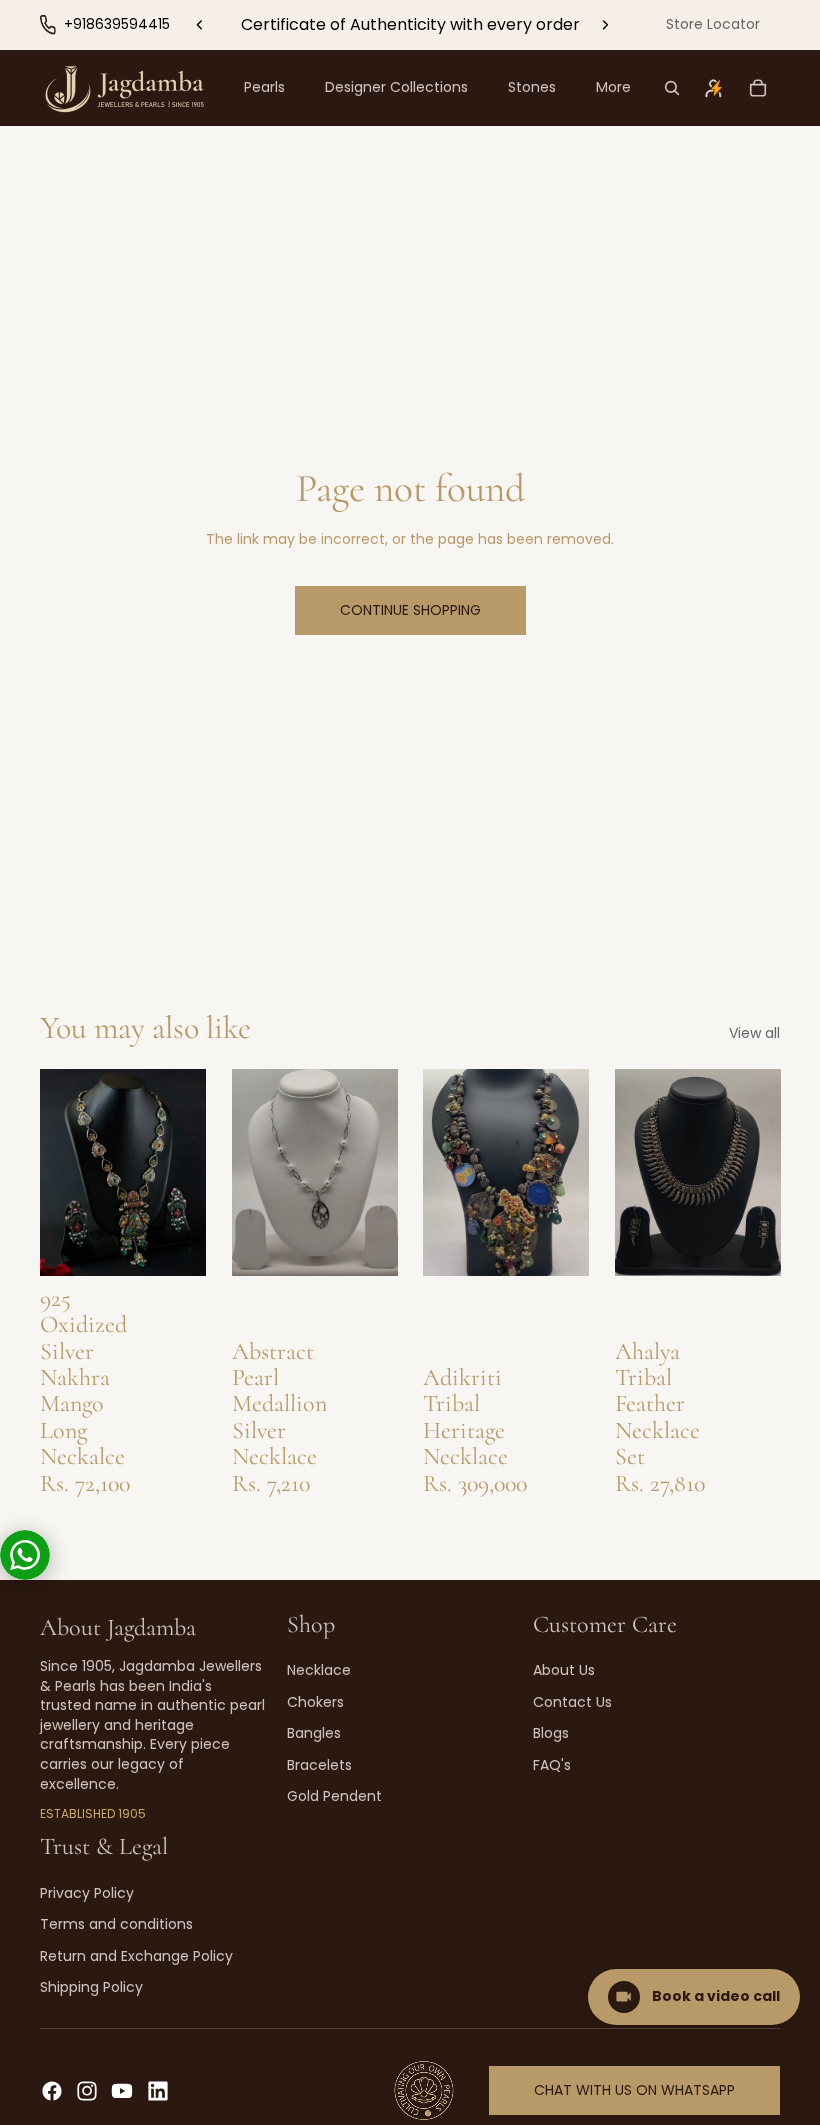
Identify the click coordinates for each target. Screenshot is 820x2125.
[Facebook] (52, 2091)
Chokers (315, 1702)
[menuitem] (613, 88)
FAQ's (552, 1765)
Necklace (319, 1670)
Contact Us (572, 1702)
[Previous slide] (200, 25)
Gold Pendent (334, 1796)
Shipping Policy (91, 1987)
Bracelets (319, 1765)
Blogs (551, 1733)
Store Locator (713, 24)
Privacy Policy (87, 1893)
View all (754, 1033)
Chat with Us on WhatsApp (634, 2090)
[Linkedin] (158, 2091)
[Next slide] (605, 25)
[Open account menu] (714, 88)
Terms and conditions (116, 1924)
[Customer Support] (25, 1555)
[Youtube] (122, 2091)
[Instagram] (87, 2091)
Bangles (314, 1733)
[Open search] (672, 88)
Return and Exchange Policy (136, 1956)
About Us (564, 1670)
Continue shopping (410, 610)
